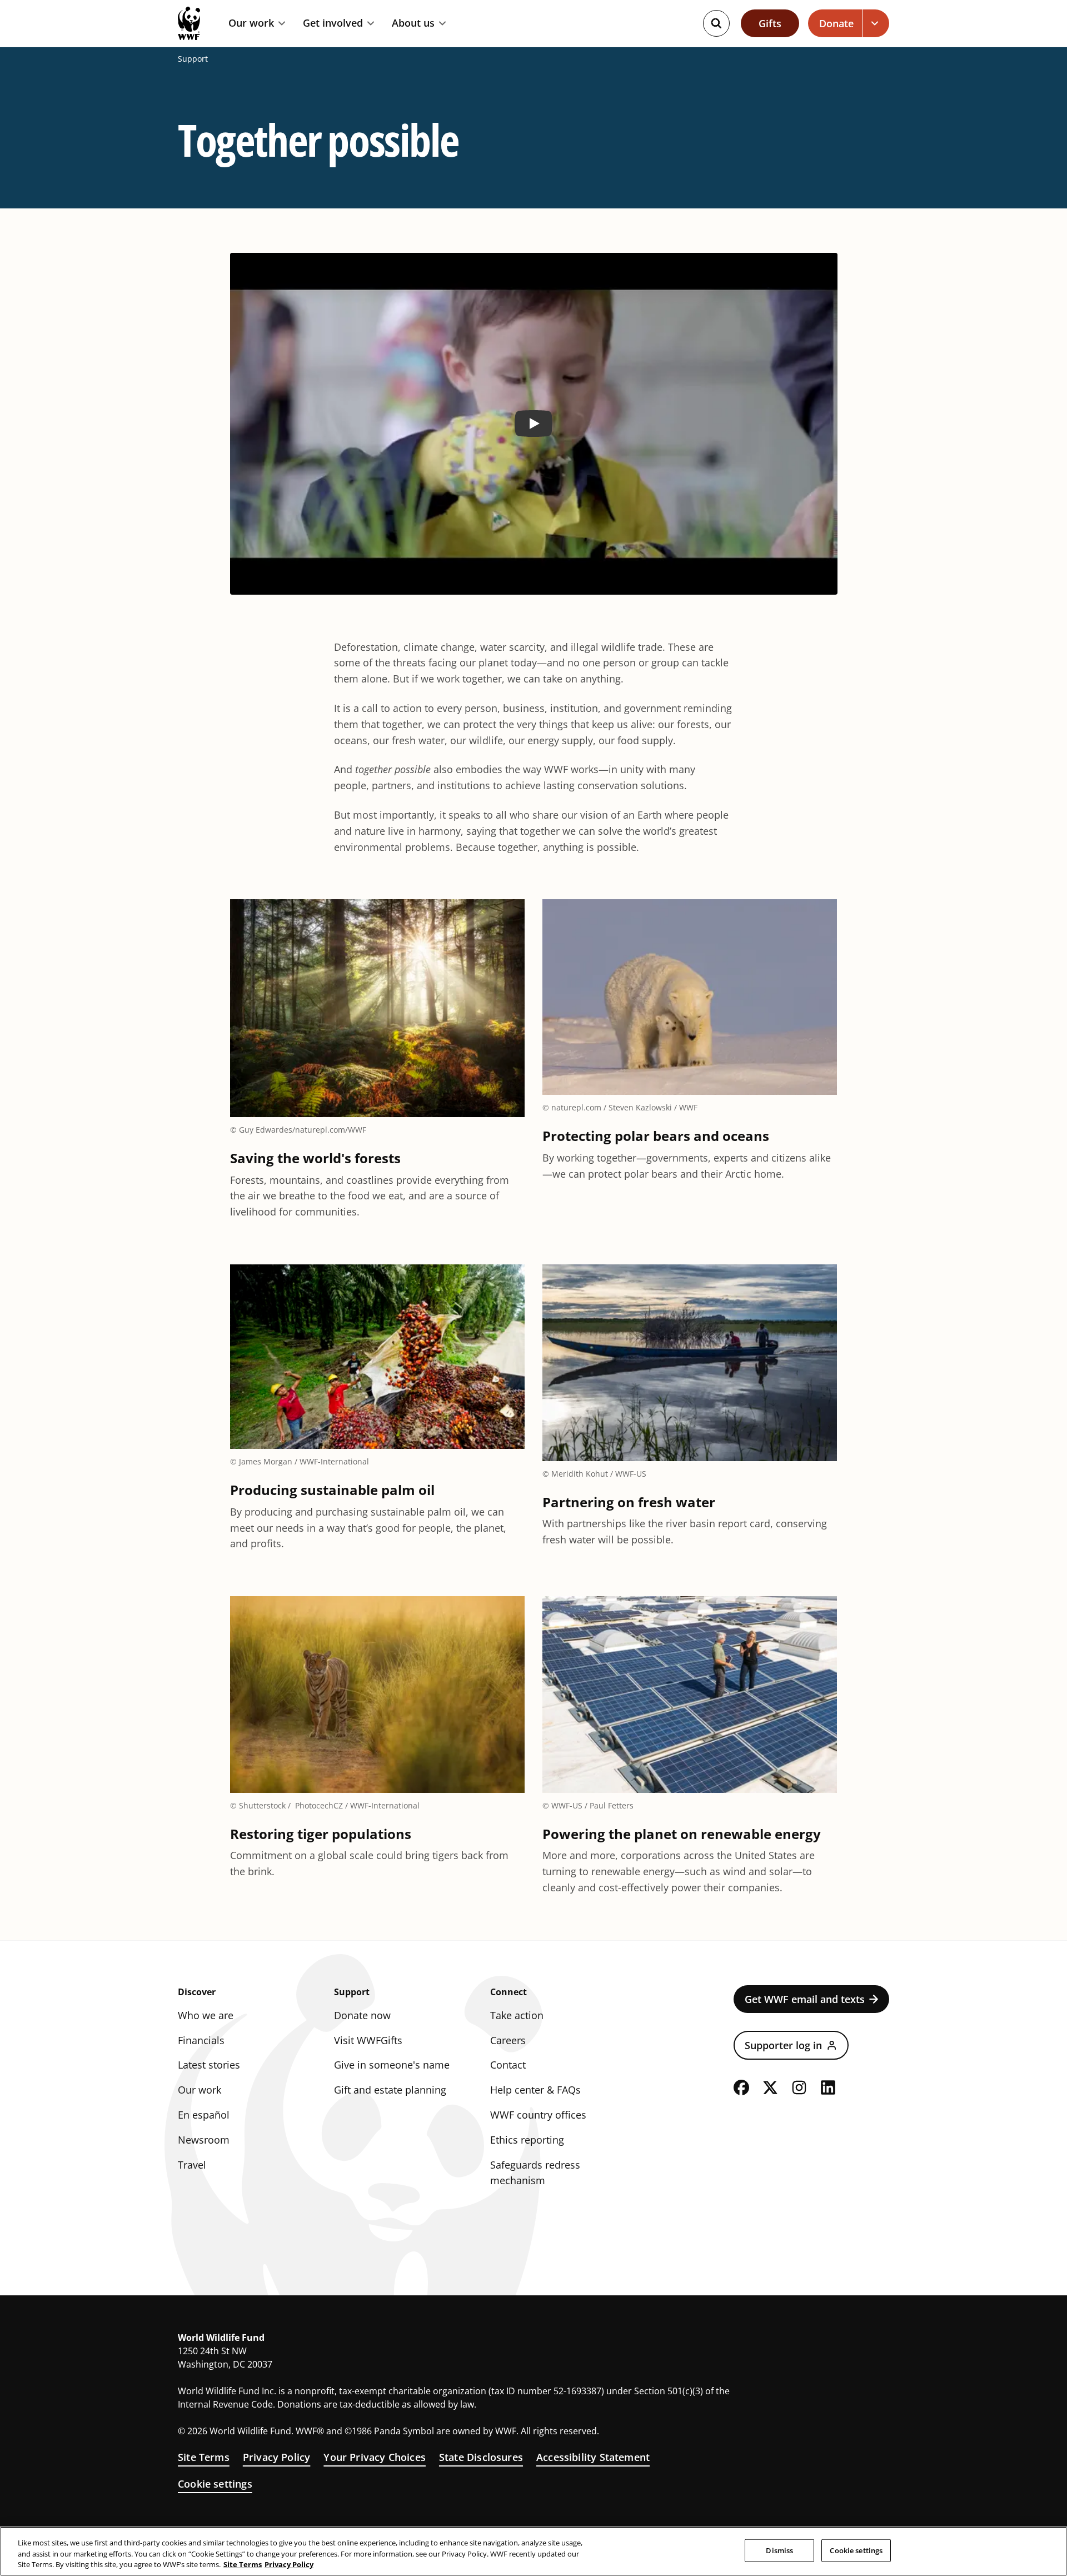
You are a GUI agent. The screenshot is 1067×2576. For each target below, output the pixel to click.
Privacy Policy (277, 2457)
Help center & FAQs (535, 2090)
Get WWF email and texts (805, 1999)
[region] (533, 2551)
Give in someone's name (392, 2065)
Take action (517, 2015)
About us (413, 23)
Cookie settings (215, 2484)
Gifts (770, 23)
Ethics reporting (527, 2140)
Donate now (362, 2015)
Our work (251, 23)
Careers (508, 2040)
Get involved (333, 23)
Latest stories (209, 2065)
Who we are (206, 2015)
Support (193, 59)
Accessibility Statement (593, 2457)
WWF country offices (538, 2115)
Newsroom (204, 2140)
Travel (192, 2165)
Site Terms (204, 2457)
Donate (836, 23)
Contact (508, 2065)
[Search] (716, 23)
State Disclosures (481, 2457)
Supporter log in (783, 2045)
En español (204, 2115)
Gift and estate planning (390, 2090)
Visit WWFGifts (368, 2040)
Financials (201, 2040)
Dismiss (779, 2550)
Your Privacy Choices (375, 2457)
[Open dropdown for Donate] (876, 23)
